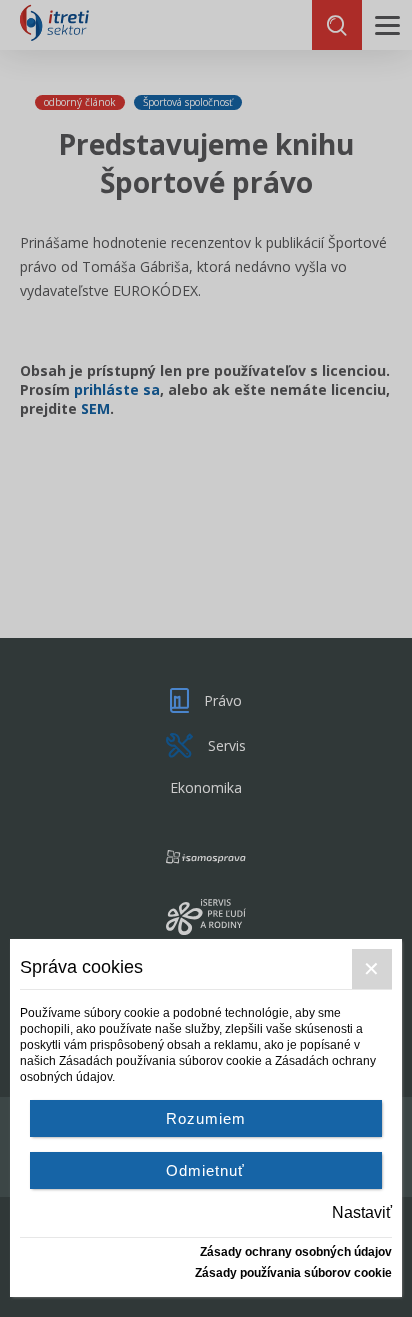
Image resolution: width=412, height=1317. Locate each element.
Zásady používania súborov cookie (293, 1273)
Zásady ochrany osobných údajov (296, 1252)
